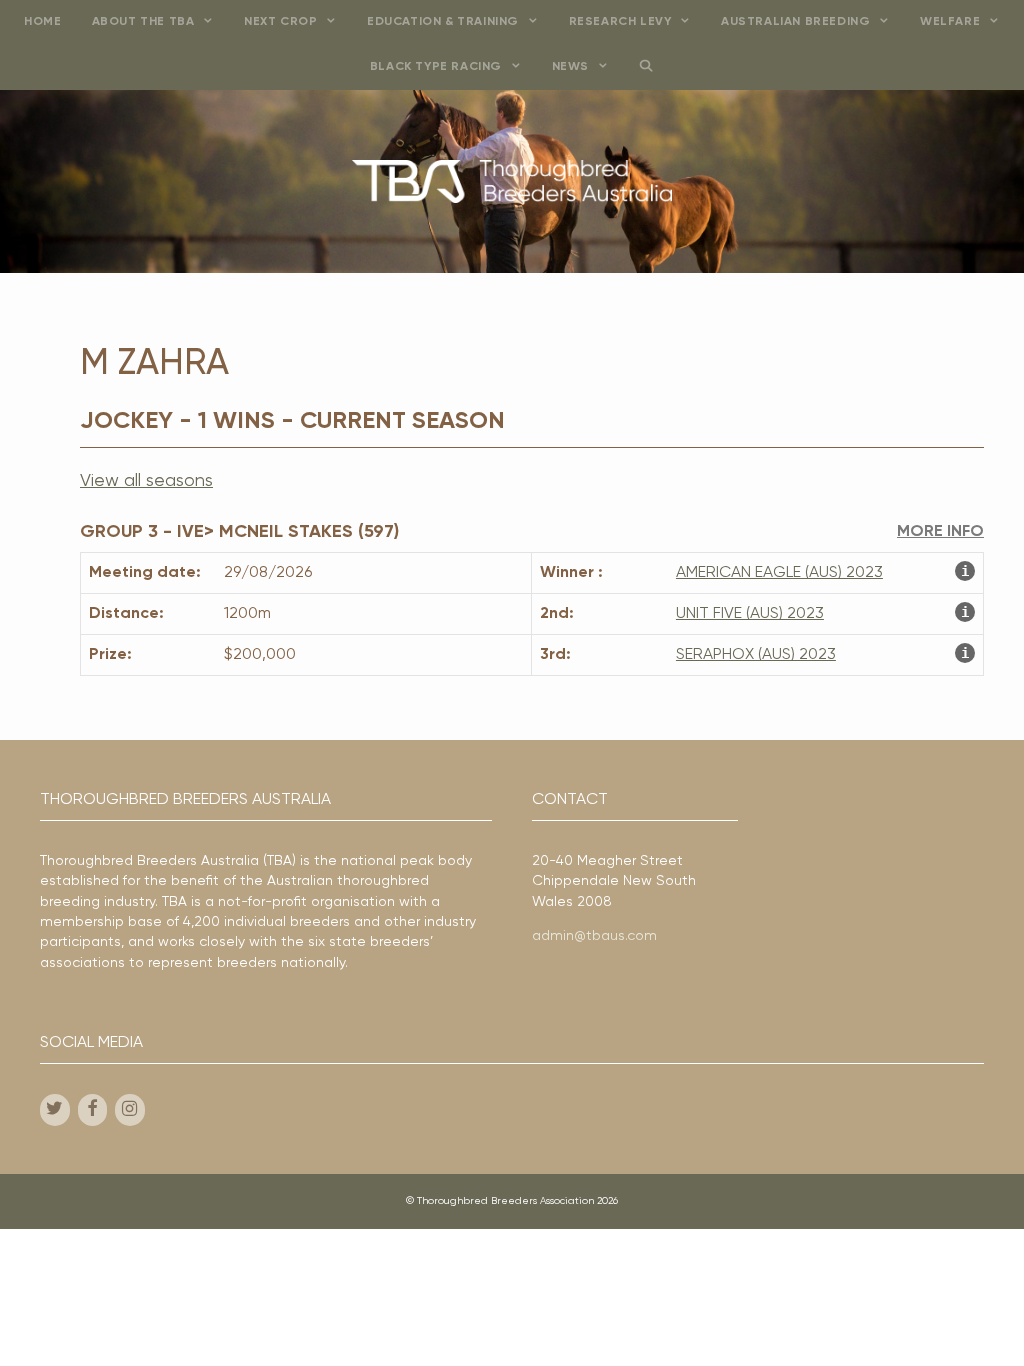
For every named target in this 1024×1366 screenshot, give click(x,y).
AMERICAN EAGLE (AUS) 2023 (779, 573)
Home (42, 22)
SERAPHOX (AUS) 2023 (756, 655)
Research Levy (620, 22)
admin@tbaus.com (594, 936)
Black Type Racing (436, 67)
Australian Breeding (795, 22)
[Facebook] (93, 1110)
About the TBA (143, 22)
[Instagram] (130, 1110)
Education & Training (443, 22)
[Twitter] (55, 1110)
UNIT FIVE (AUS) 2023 (750, 614)
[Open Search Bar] (646, 67)
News (570, 67)
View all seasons (146, 481)
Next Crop (280, 22)
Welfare (950, 22)
